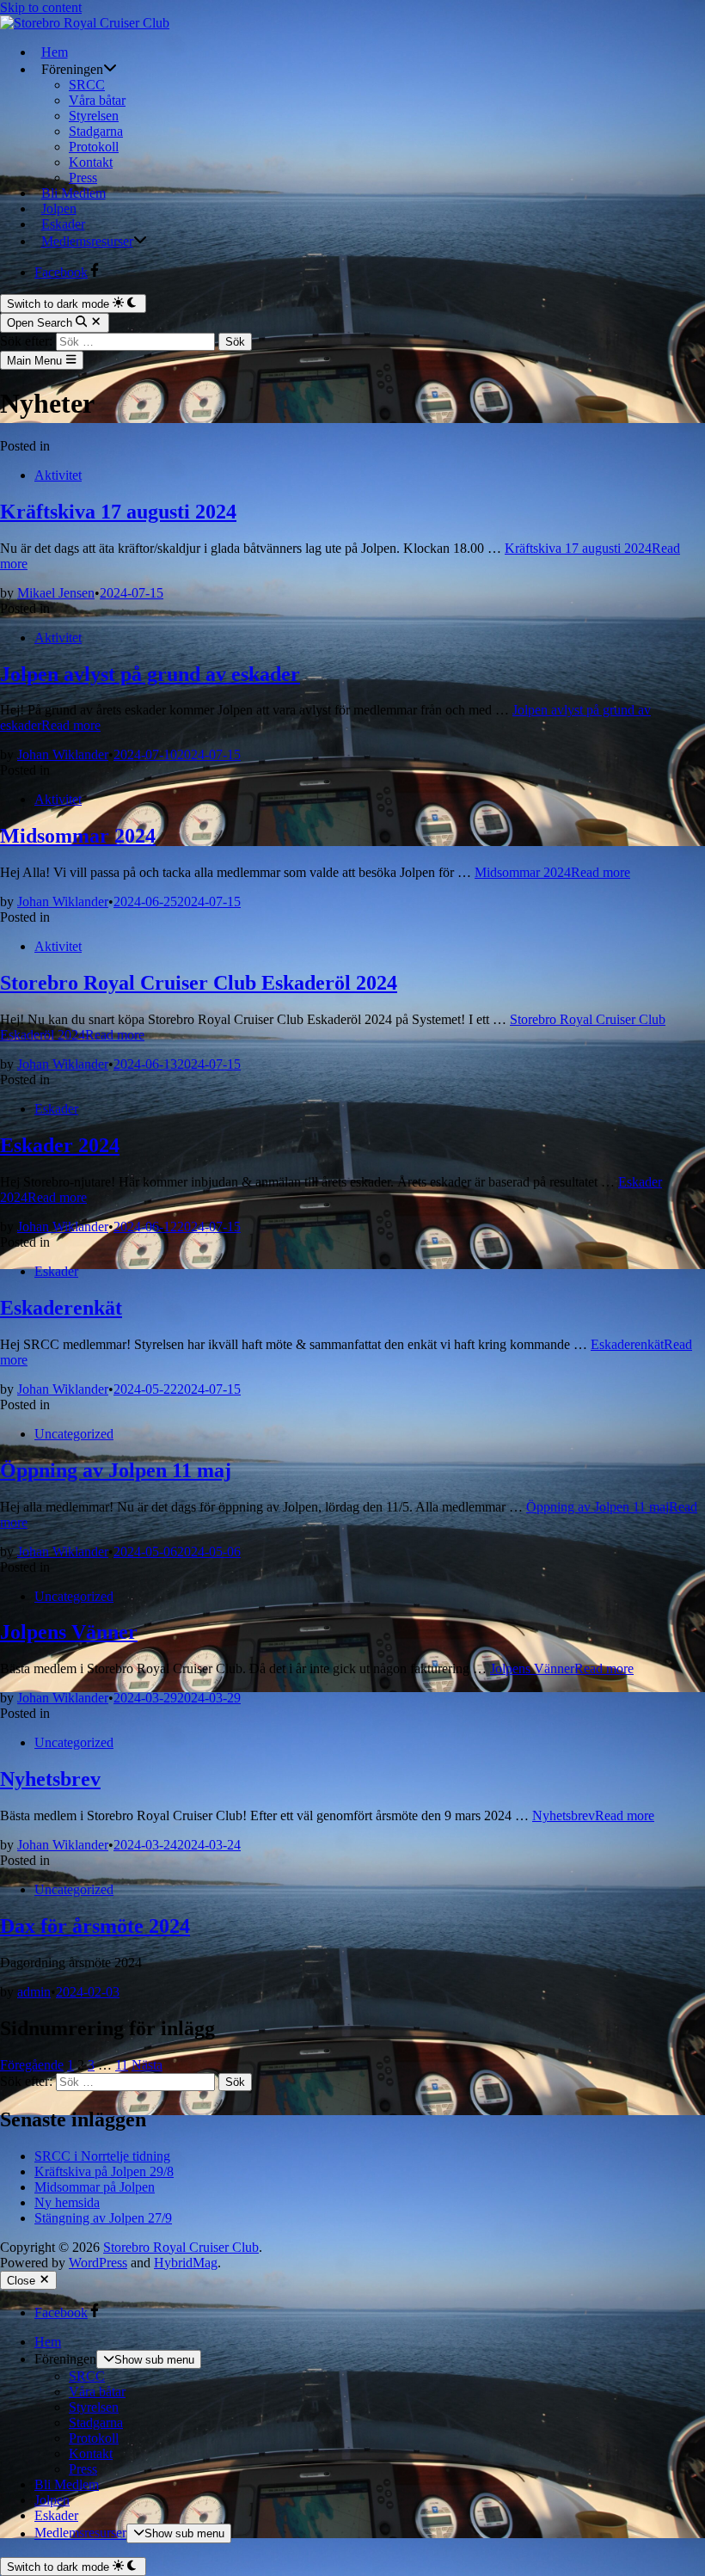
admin (34, 1992)
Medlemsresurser (87, 241)
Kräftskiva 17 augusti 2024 (118, 512)
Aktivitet (58, 475)
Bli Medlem (74, 193)
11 (122, 2065)
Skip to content (41, 7)
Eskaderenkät (61, 1308)
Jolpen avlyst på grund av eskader (150, 674)
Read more (552, 872)
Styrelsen (94, 116)
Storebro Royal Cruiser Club (181, 2247)
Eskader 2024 (60, 1145)
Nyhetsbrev (50, 1779)
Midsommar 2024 (78, 836)
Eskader (63, 224)
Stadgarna (96, 131)
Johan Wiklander (63, 754)
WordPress (98, 2263)
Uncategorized (74, 1434)
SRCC (87, 85)
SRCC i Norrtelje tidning (102, 2156)
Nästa (147, 2065)
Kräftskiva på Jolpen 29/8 (104, 2171)
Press (83, 178)
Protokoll (94, 147)
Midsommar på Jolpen (95, 2187)
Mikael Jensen (56, 593)
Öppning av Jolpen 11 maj (116, 1470)
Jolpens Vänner (69, 1632)
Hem (55, 52)
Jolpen (59, 209)
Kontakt (91, 162)
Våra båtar (97, 100)
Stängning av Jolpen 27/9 (103, 2218)
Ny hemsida (67, 2202)
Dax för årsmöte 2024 (95, 1926)
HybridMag (186, 2263)
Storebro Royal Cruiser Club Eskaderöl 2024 (199, 983)
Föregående (32, 2065)
